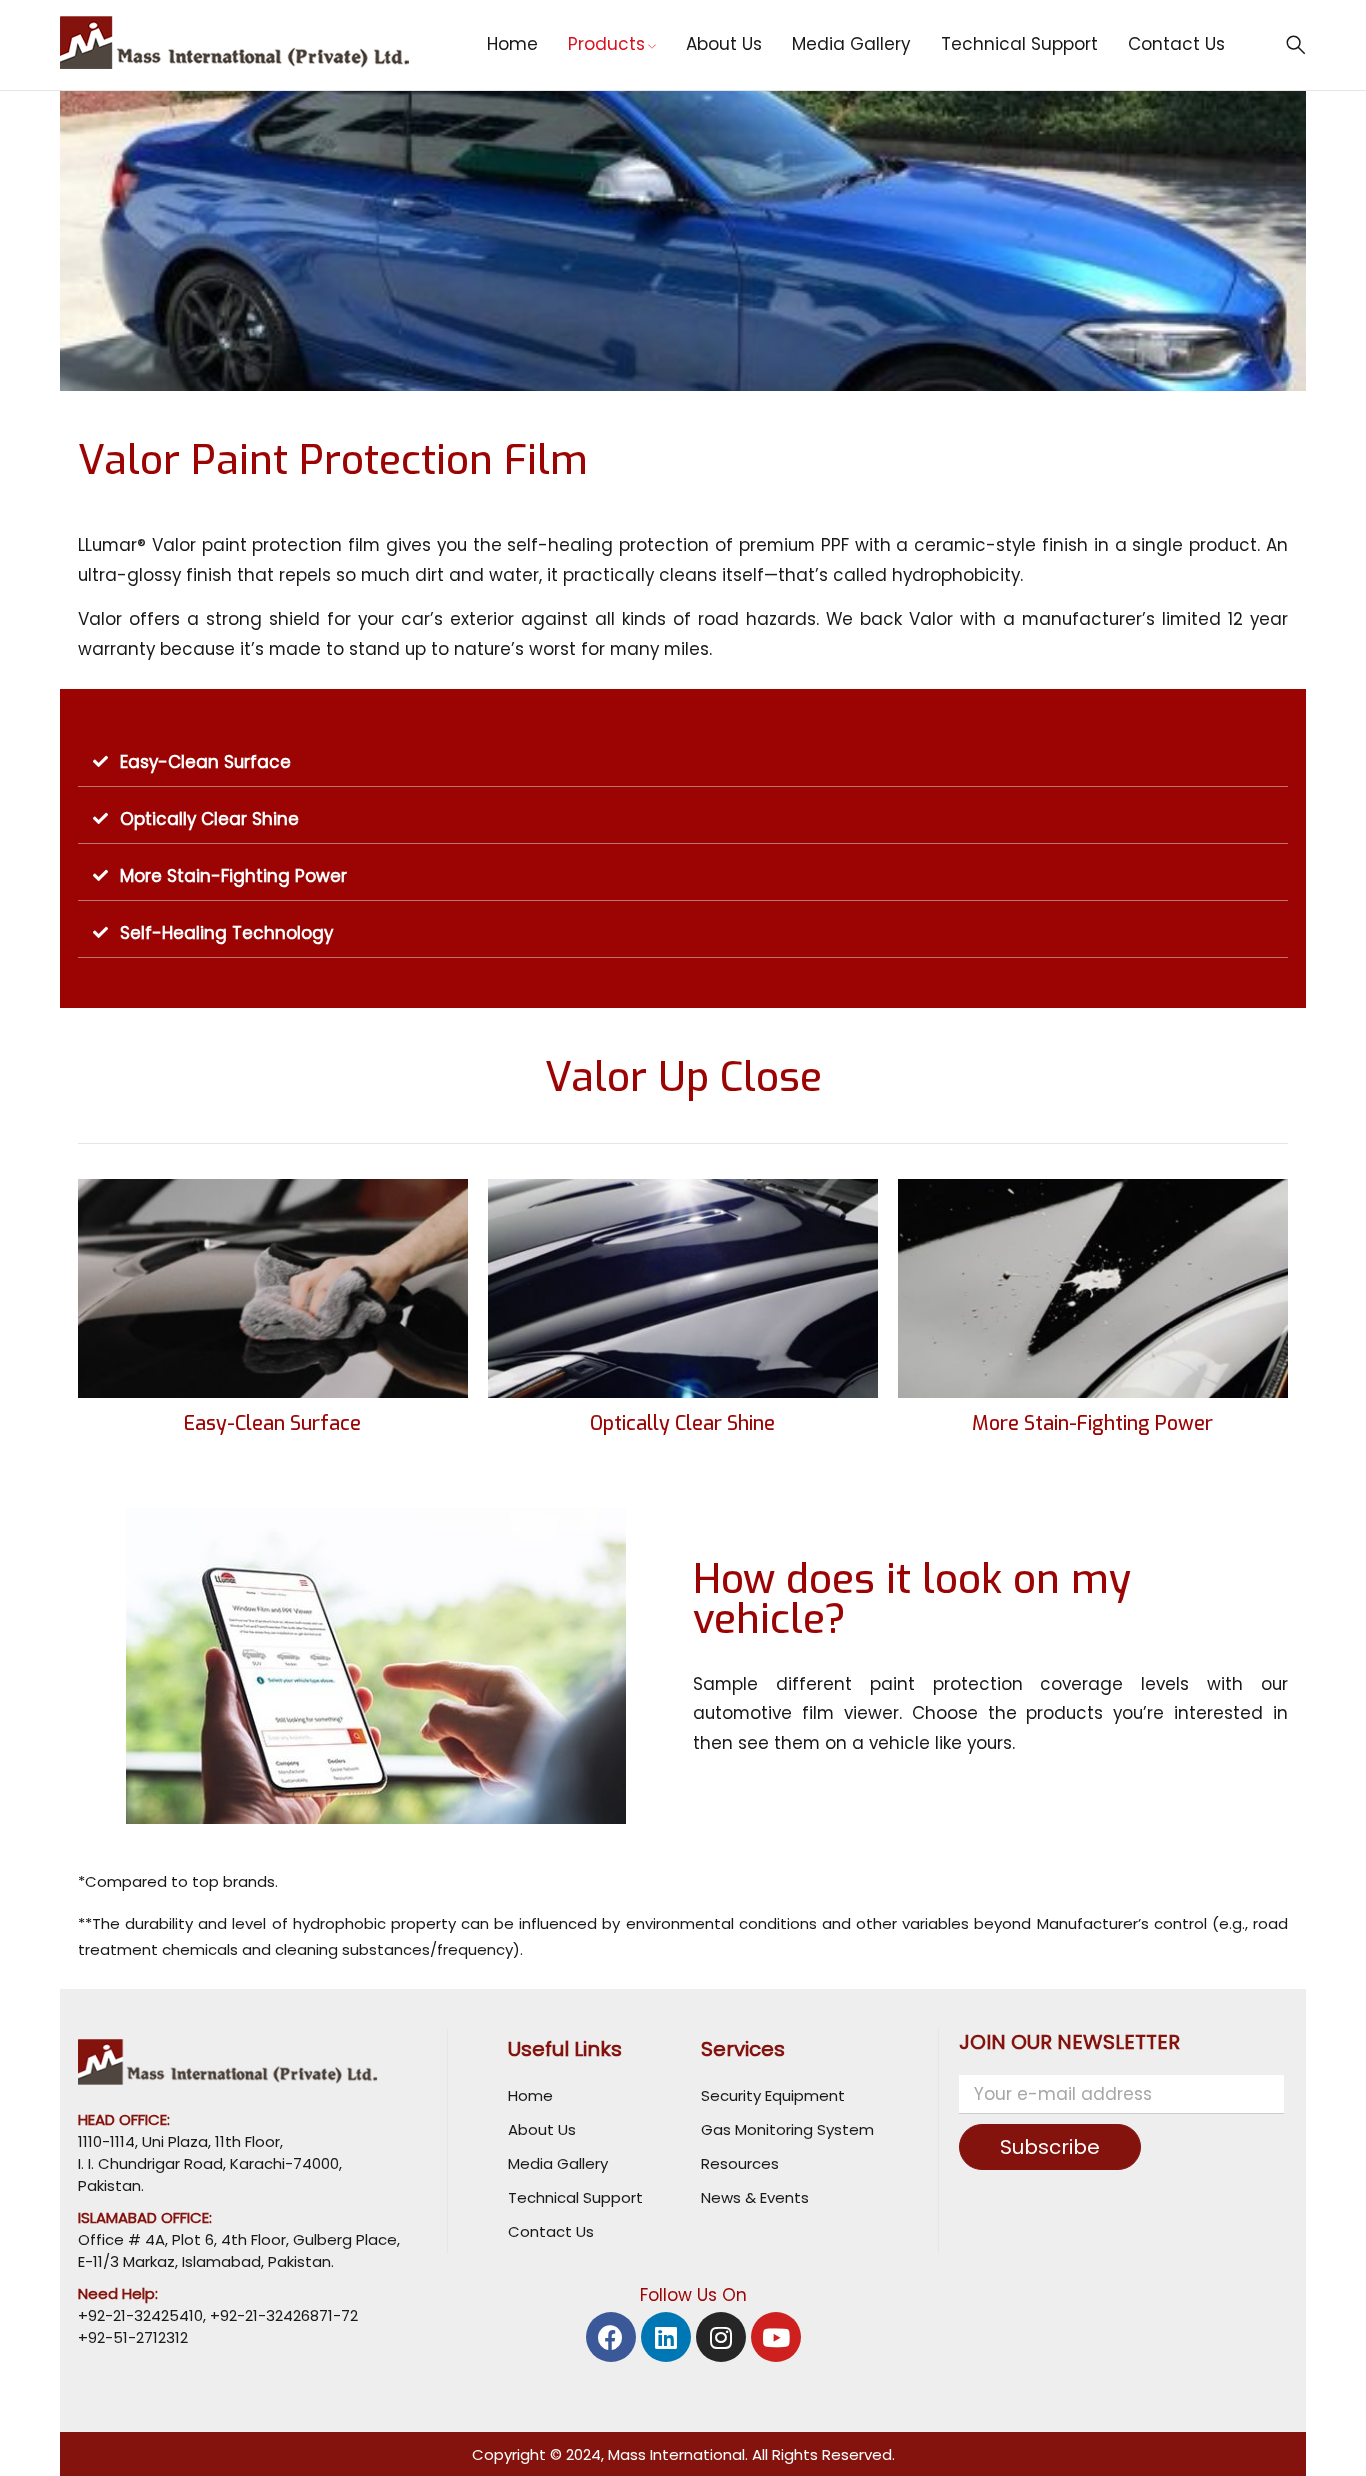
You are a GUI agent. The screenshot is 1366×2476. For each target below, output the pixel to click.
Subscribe (1050, 2147)
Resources (740, 2163)
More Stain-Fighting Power (233, 876)
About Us (542, 2129)
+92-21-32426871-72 (282, 2315)
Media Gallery (558, 2163)
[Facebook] (611, 2337)
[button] (683, 763)
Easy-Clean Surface (205, 762)
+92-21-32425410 (140, 2315)
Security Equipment (773, 2095)
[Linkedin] (666, 2337)
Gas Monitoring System (787, 2129)
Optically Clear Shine (209, 819)
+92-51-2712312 (133, 2337)
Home (530, 2095)
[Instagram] (721, 2337)
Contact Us (551, 2231)
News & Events (755, 2197)
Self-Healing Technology (226, 933)
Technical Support (575, 2197)
